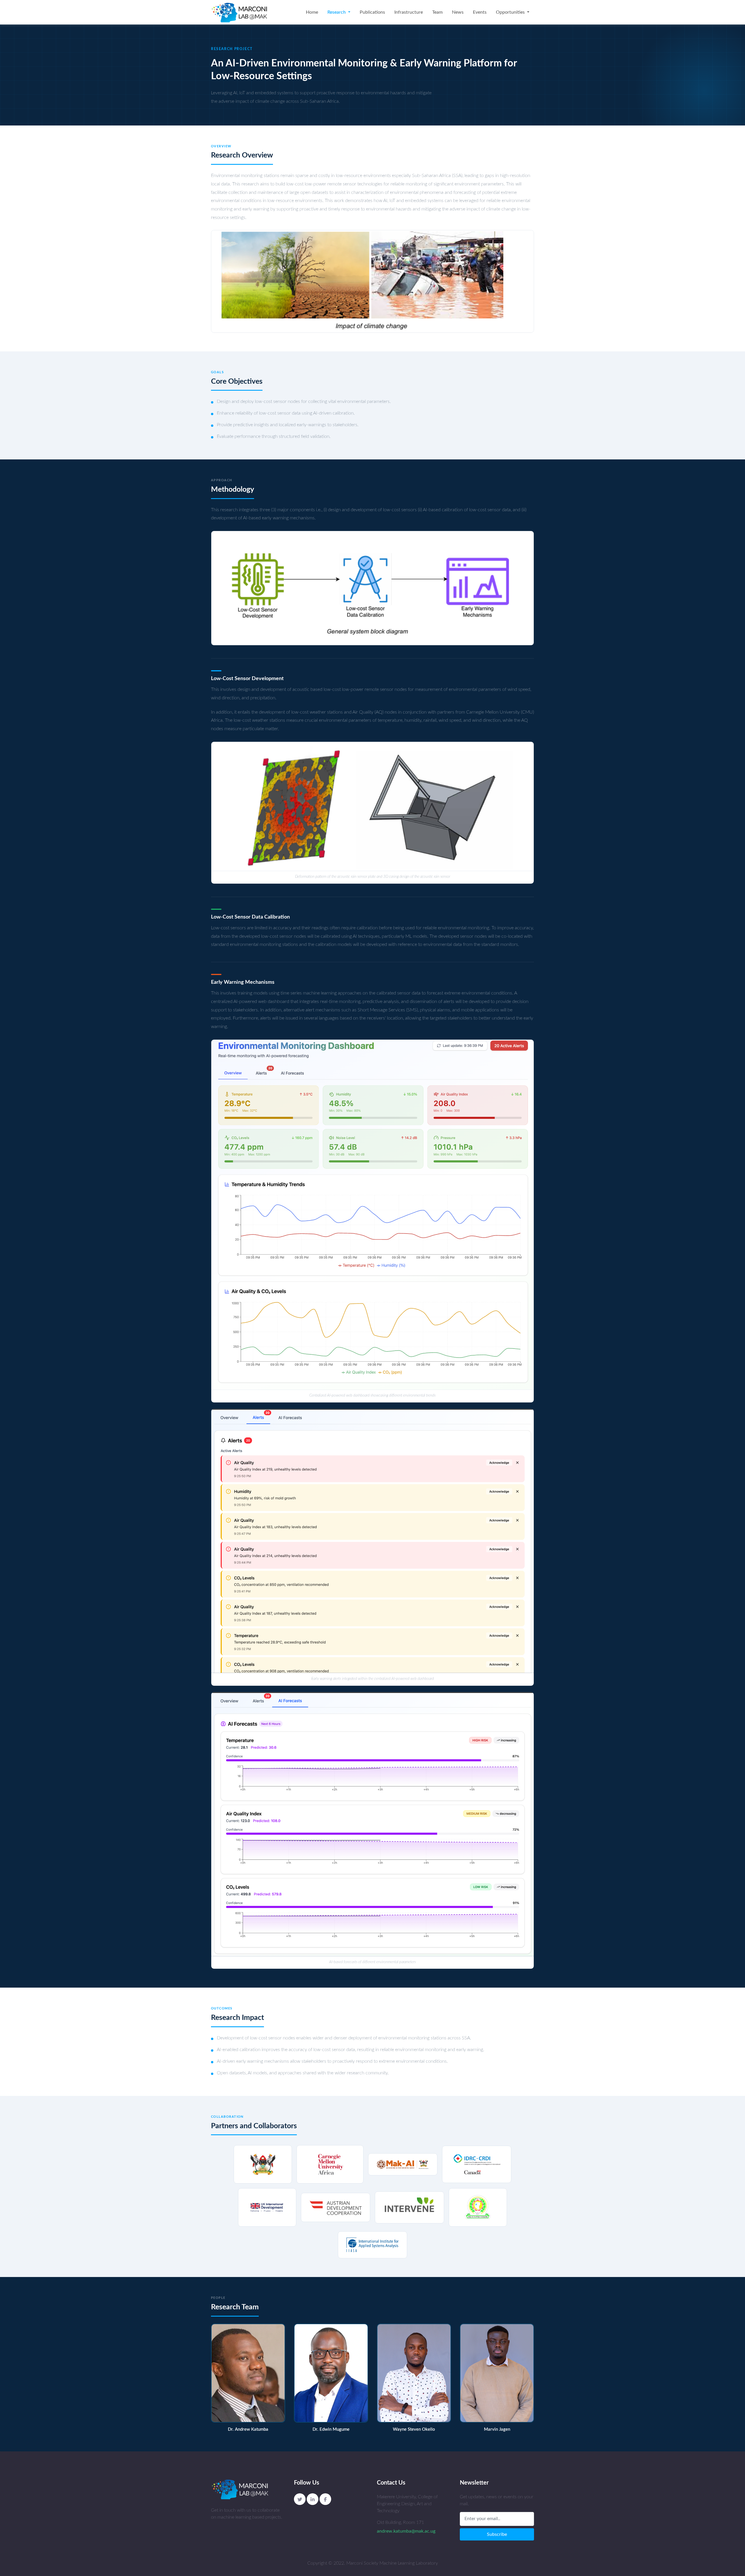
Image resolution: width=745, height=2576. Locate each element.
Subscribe (497, 2534)
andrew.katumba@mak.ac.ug (406, 2531)
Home (312, 12)
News (458, 12)
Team (437, 12)
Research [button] (337, 12)
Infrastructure (409, 12)
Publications (372, 12)
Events (480, 12)
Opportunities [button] (511, 12)
